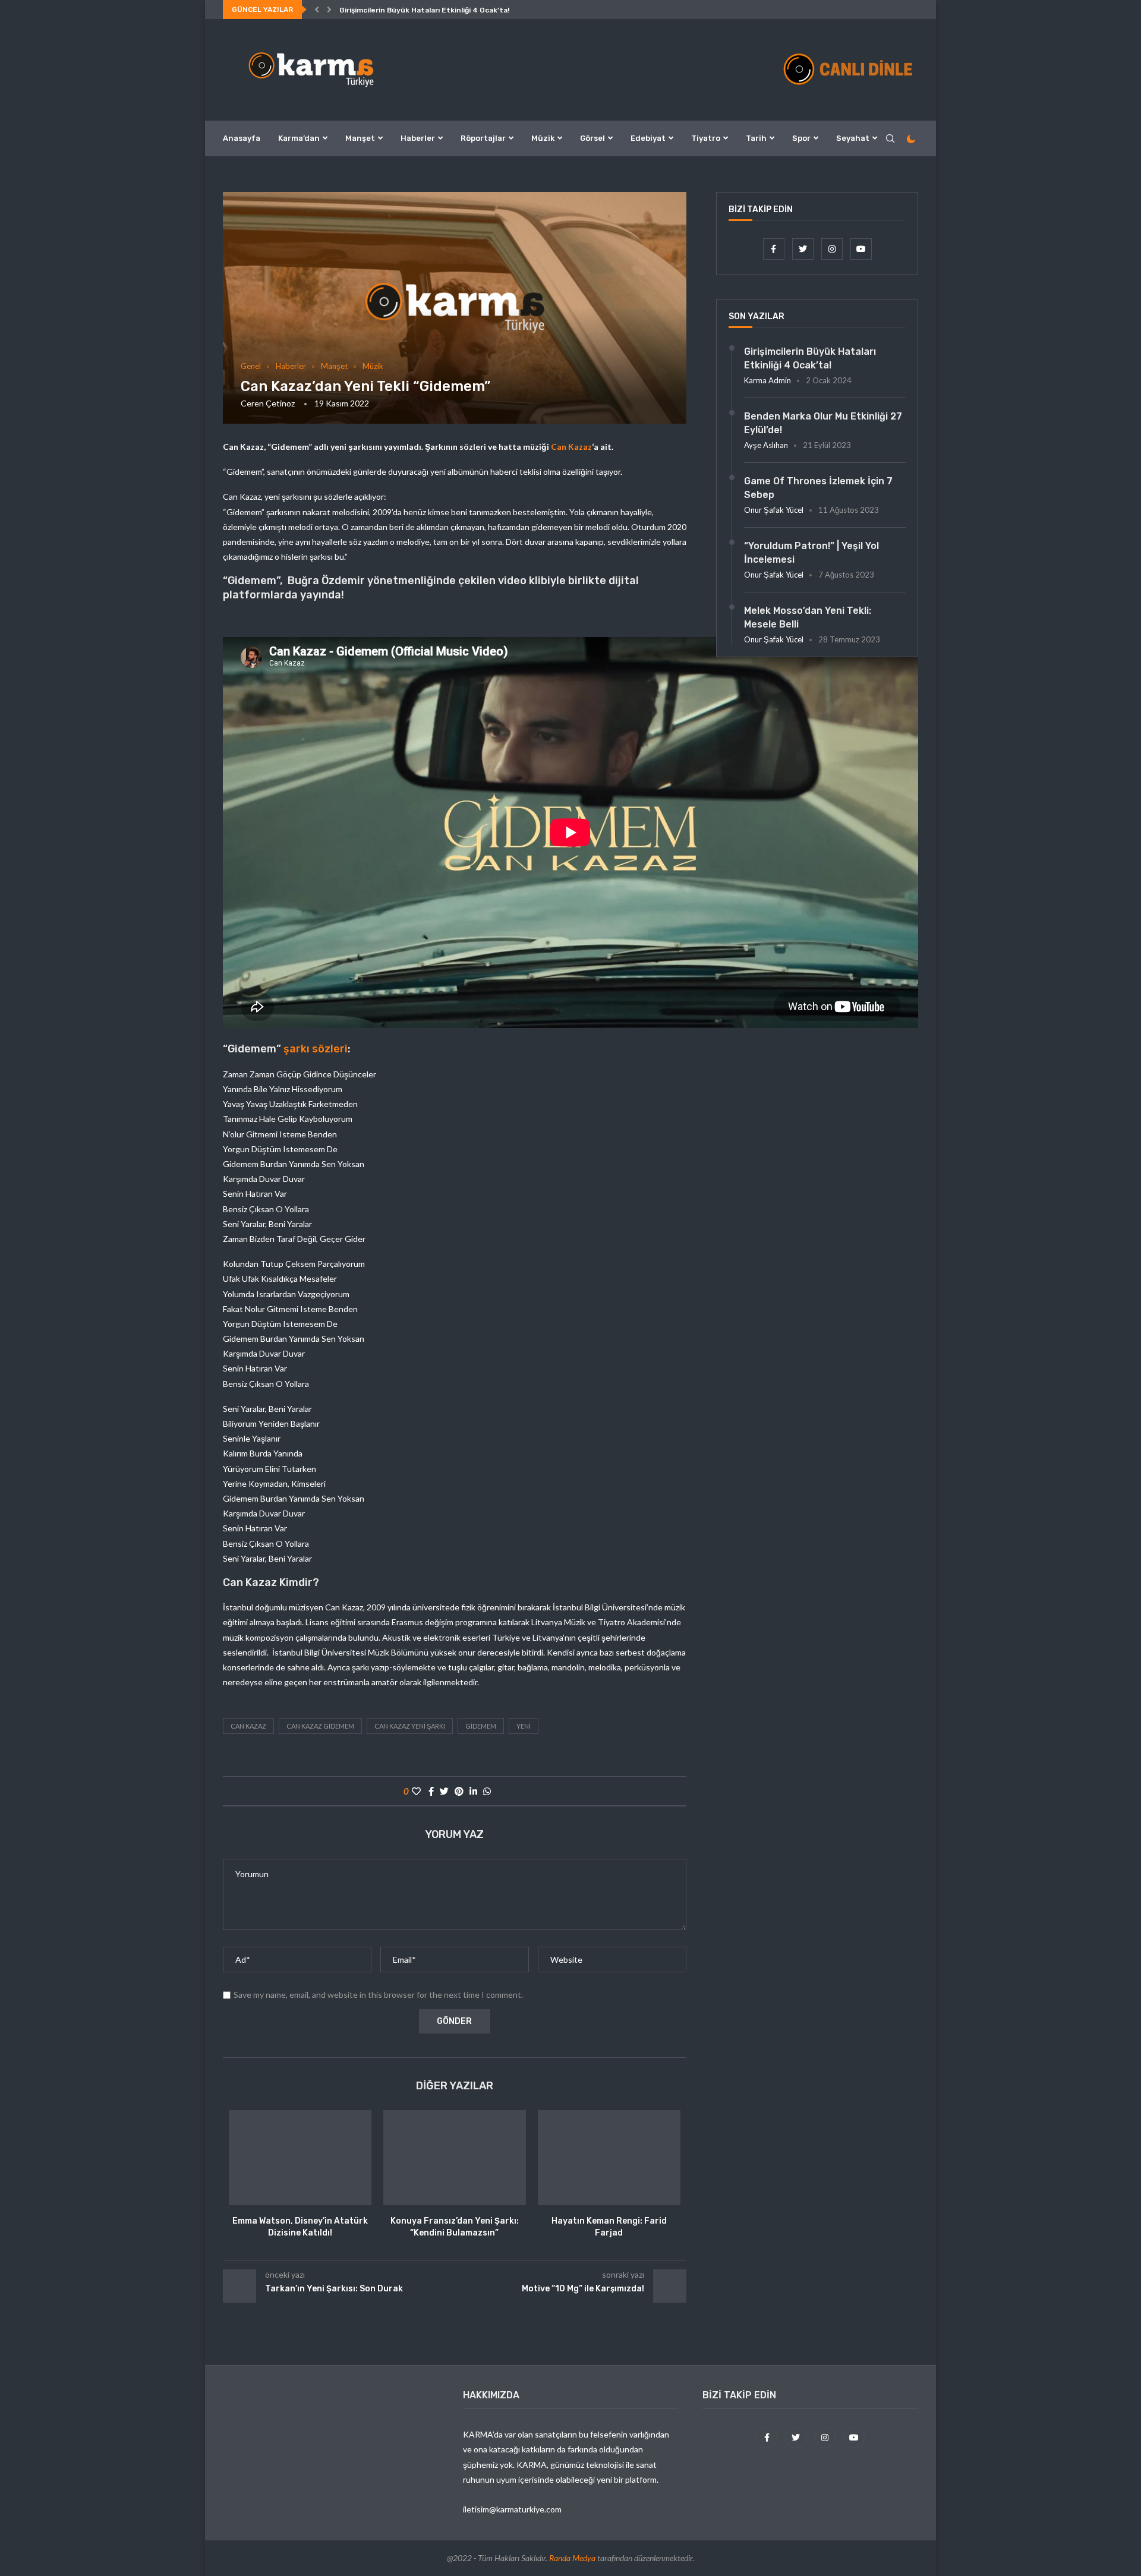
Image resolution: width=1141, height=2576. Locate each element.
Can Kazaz (570, 447)
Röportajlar (483, 138)
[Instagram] (833, 249)
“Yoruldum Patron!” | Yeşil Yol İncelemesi (811, 552)
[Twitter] (804, 249)
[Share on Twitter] (444, 1791)
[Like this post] (416, 1791)
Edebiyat (648, 138)
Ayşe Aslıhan (766, 445)
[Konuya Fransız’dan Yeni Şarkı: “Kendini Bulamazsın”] (455, 2158)
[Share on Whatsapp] (487, 1791)
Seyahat (853, 138)
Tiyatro (706, 138)
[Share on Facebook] (431, 1791)
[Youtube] (861, 249)
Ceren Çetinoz (268, 403)
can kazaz (248, 1726)
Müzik (543, 138)
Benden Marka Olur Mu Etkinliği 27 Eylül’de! (823, 423)
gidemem (481, 1726)
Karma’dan (299, 138)
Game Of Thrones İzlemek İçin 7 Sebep (818, 488)
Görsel (592, 138)
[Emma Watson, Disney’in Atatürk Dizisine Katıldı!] (300, 2158)
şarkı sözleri (316, 1049)
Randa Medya (572, 2558)
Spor (801, 138)
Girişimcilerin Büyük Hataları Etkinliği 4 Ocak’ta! (424, 10)
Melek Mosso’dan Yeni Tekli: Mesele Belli (808, 617)
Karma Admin (768, 380)
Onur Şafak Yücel (774, 510)
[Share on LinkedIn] (473, 1791)
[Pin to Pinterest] (459, 1791)
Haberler (418, 138)
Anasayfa (242, 138)
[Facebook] (775, 249)
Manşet (360, 138)
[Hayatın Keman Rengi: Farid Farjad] (609, 2158)
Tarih (756, 138)
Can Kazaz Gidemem (320, 1726)
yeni (524, 1726)
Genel (251, 366)
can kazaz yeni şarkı (410, 1726)
